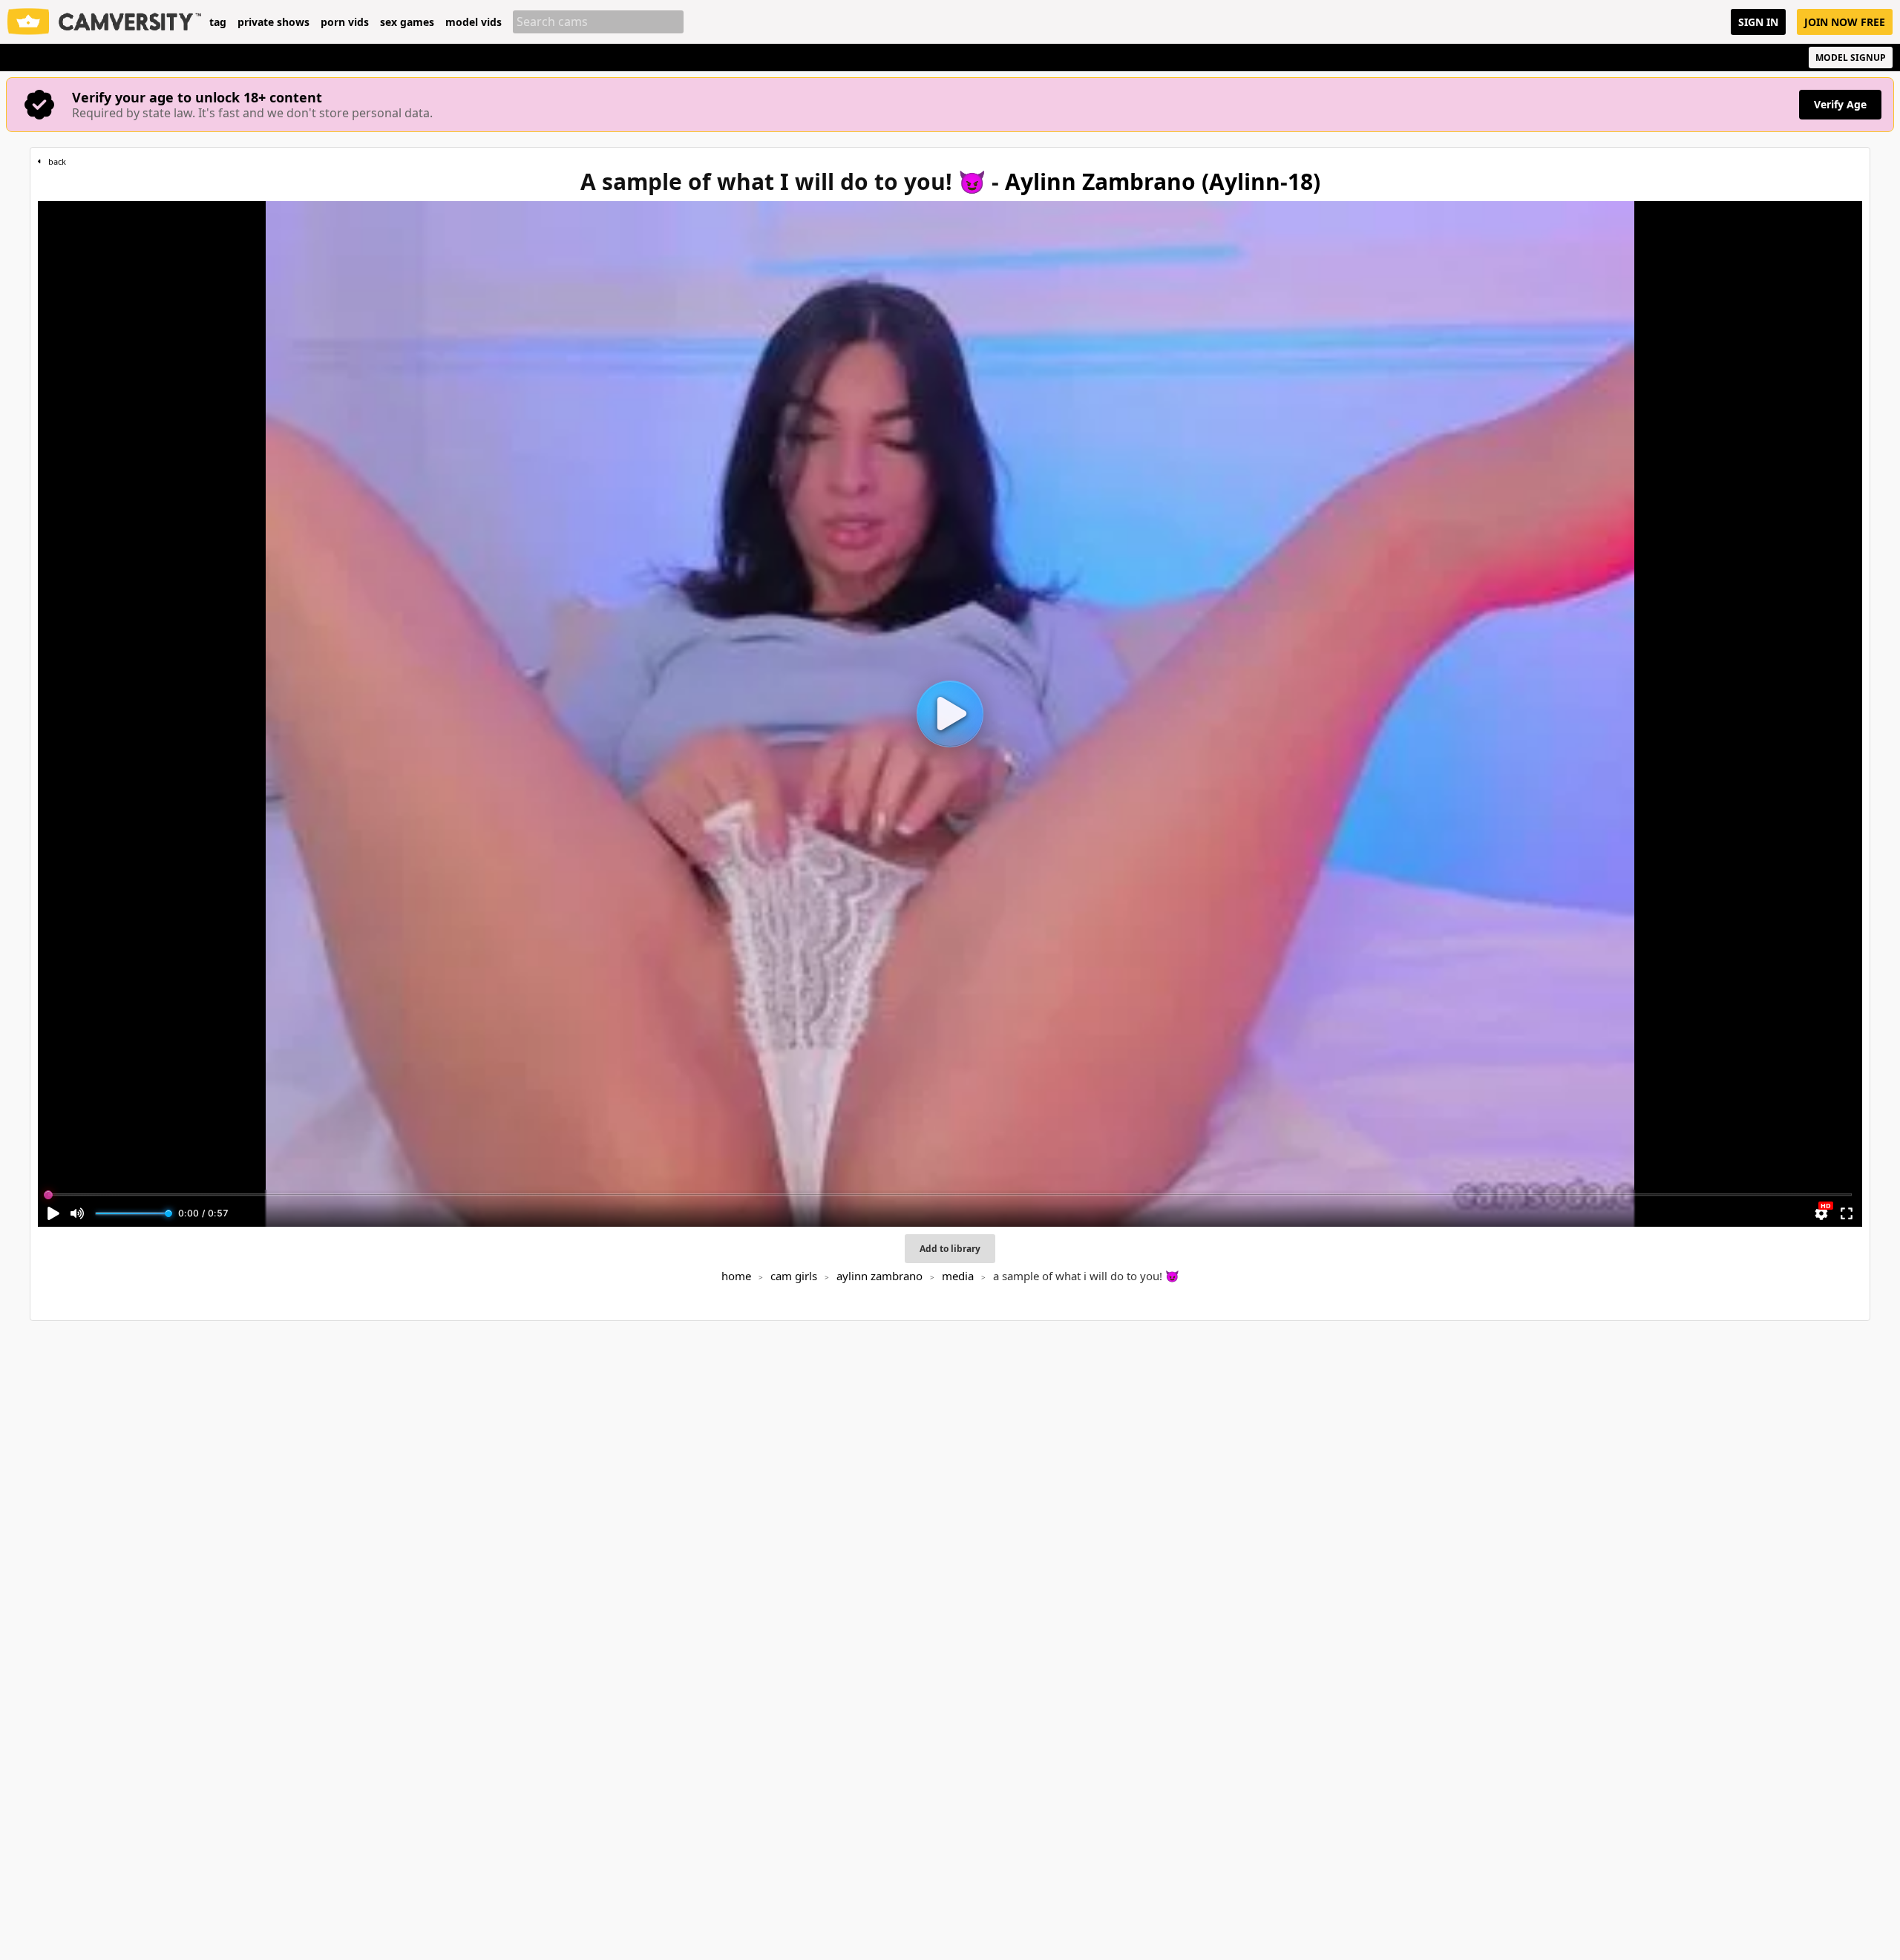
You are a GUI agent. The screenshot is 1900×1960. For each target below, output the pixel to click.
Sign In (1758, 22)
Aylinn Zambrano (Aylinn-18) (1163, 181)
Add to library (950, 1249)
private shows (273, 22)
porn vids (345, 22)
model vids (474, 22)
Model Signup (1851, 58)
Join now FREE (1845, 22)
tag (218, 22)
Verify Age (1840, 104)
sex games (407, 22)
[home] (105, 22)
